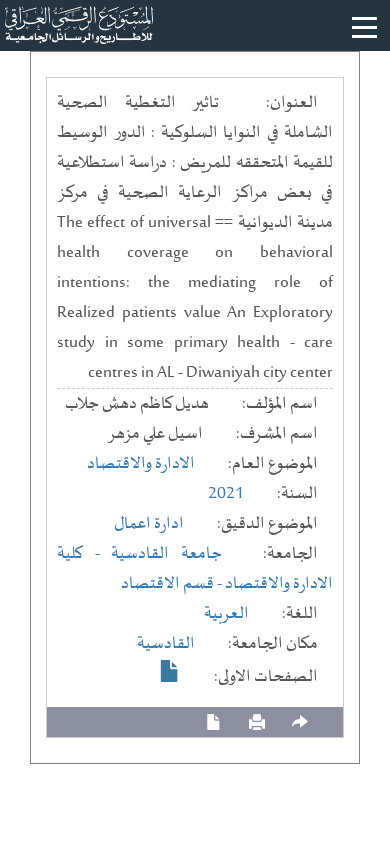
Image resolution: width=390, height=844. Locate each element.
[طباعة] (257, 722)
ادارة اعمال (149, 524)
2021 (226, 494)
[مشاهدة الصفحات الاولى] (170, 671)
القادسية (166, 644)
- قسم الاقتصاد (173, 584)
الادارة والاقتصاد (141, 464)
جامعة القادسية (166, 554)
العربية (226, 614)
